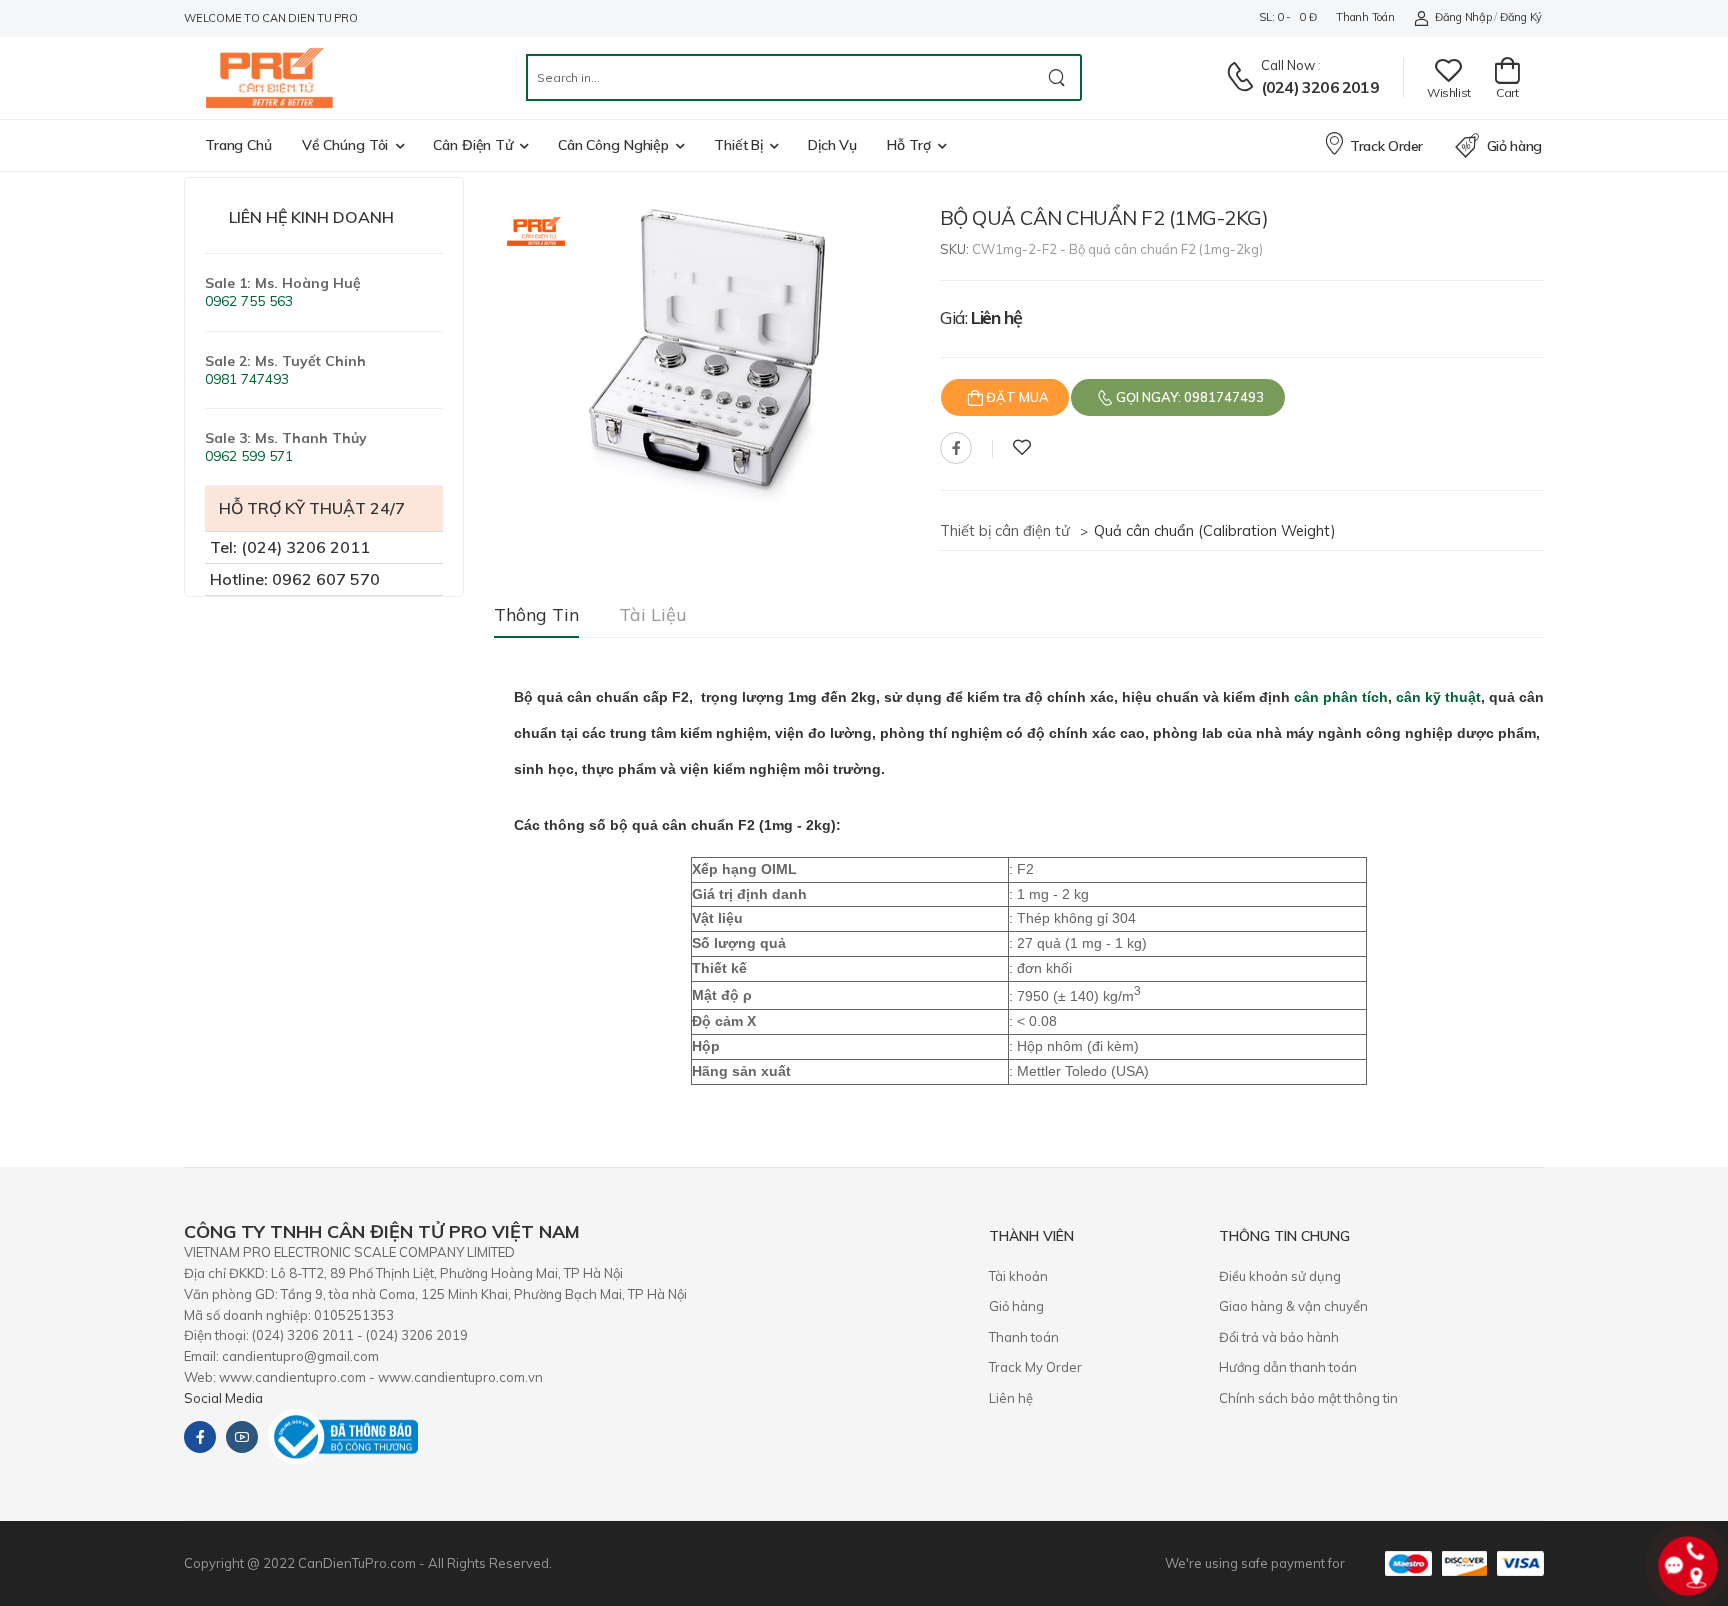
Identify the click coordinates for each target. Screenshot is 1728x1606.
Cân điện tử (473, 145)
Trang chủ (238, 145)
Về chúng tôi (345, 145)
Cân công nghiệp (613, 145)
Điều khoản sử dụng (1280, 1276)
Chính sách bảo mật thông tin (1308, 1398)
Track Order (1386, 146)
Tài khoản (1018, 1276)
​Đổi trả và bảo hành (1279, 1337)
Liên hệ (1011, 1398)
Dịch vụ (832, 145)
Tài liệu (653, 614)
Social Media (223, 1398)
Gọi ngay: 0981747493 (1188, 397)
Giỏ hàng (1514, 146)
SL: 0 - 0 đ (1287, 17)
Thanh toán (1365, 17)
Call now (1288, 65)
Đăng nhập (1463, 17)
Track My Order (1035, 1367)
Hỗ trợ (908, 145)
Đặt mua (1016, 397)
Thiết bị (738, 145)
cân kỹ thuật (1438, 697)
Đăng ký (1521, 17)
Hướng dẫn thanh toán (1288, 1367)
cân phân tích (1341, 697)
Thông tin (536, 614)
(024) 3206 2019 (1320, 87)
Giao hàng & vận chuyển (1293, 1306)
